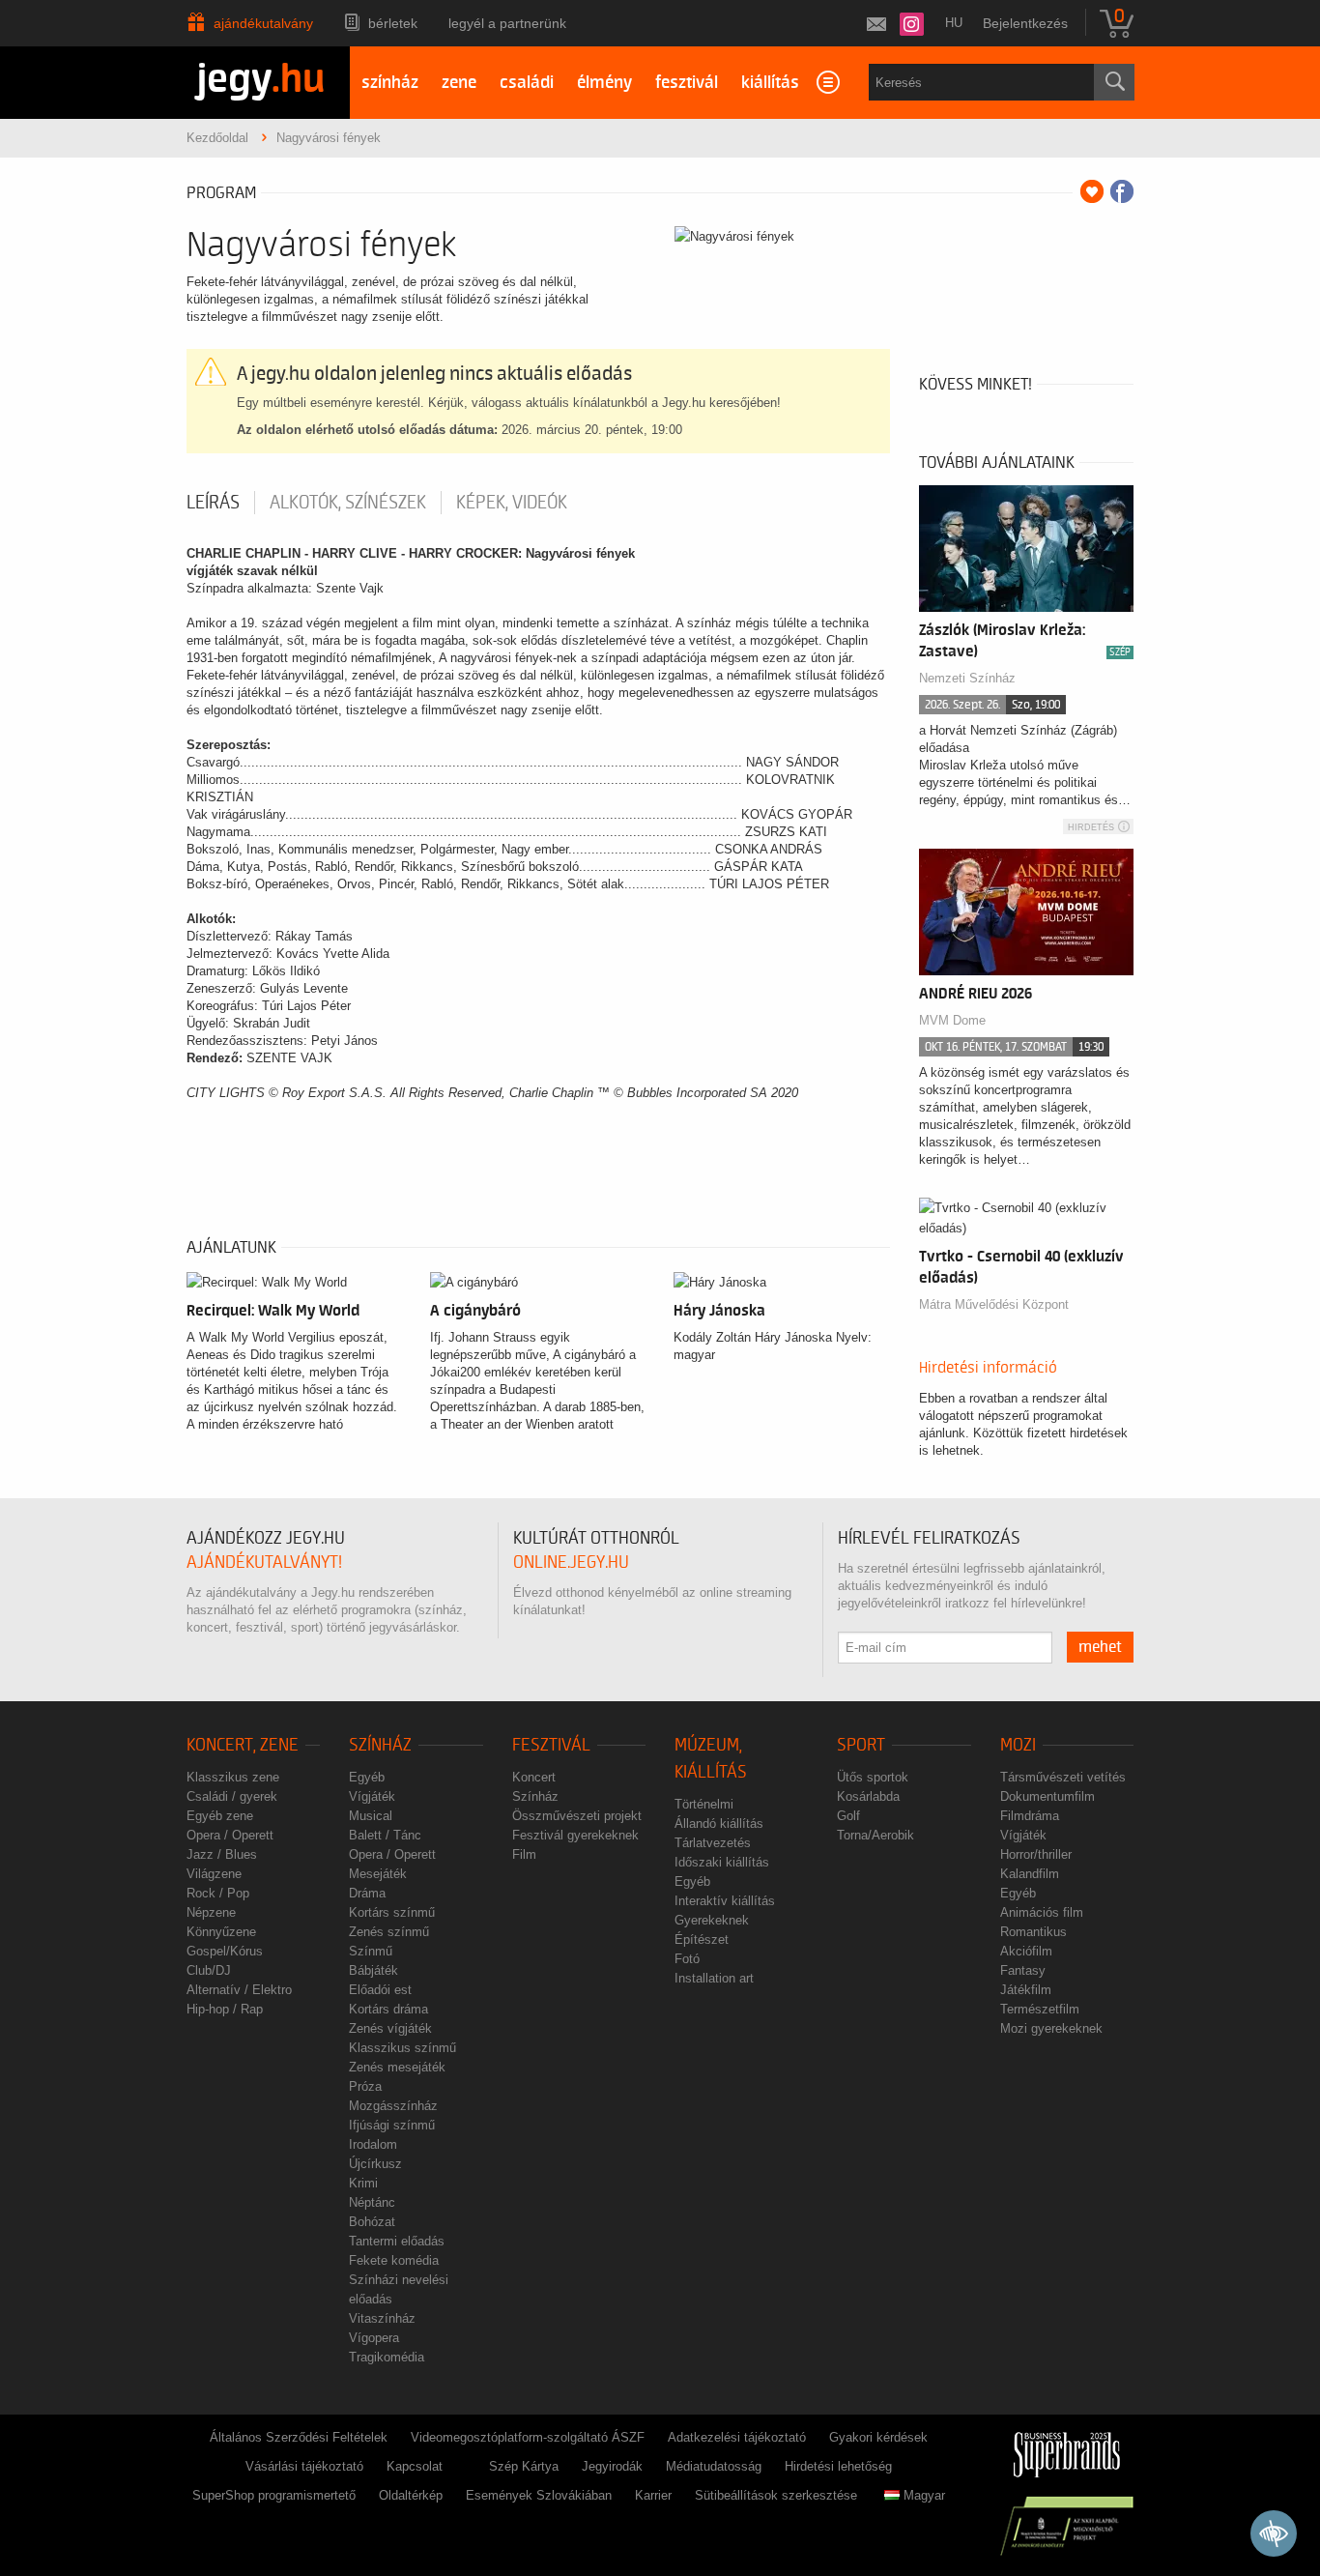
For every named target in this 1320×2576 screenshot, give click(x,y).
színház (390, 83)
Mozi (1018, 1745)
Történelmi (704, 1804)
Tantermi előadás (397, 2241)
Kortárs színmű (392, 1912)
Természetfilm (1040, 2009)
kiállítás (770, 83)
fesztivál (687, 83)
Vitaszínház (382, 2318)
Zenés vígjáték (390, 2028)
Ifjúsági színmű (392, 2125)
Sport (861, 1745)
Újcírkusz (375, 2164)
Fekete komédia (394, 2260)
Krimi (363, 2183)
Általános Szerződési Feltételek (299, 2437)
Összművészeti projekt (577, 1816)
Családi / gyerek (232, 1796)
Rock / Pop (218, 1893)
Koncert (534, 1777)
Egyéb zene (220, 1816)
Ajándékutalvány (263, 23)
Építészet (702, 1939)
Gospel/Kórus (225, 1951)
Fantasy (1023, 1970)
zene (459, 83)
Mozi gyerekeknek (1051, 2028)
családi (527, 83)
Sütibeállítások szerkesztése (776, 2495)
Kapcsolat (415, 2466)
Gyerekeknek (712, 1920)
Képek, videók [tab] (512, 503)
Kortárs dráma (388, 2009)
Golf (848, 1816)
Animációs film (1042, 1912)
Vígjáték (372, 1796)
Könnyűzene (221, 1932)
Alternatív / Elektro (239, 1990)
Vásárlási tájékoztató (304, 2466)
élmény (604, 83)
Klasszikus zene (233, 1777)
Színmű (371, 1951)
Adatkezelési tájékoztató (737, 2437)
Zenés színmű (389, 1932)
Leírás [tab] (213, 503)
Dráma (367, 1893)
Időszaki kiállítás (722, 1862)
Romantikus (1033, 1932)
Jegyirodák (612, 2466)
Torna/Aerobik (875, 1835)
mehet (1100, 1647)
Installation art (714, 1978)
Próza (365, 2086)
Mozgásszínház (393, 2106)
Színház (380, 1745)
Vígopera (374, 2338)
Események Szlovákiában (539, 2495)
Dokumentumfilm (1047, 1796)
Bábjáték (373, 1970)
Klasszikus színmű (402, 2048)
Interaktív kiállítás (725, 1901)
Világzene (214, 1874)
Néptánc (372, 2202)
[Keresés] (1114, 82)
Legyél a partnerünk (507, 23)
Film (524, 1854)
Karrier (653, 2495)
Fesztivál (551, 1745)
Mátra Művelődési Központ (994, 1304)
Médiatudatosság (714, 2466)
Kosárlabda (868, 1796)
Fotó (687, 1959)
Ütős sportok (873, 1777)
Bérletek (393, 23)
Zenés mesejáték (397, 2067)
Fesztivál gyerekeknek (575, 1835)
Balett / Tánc (385, 1835)
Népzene (211, 1912)
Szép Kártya (524, 2466)
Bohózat (372, 2222)
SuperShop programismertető (274, 2495)
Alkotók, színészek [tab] (348, 503)
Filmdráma (1030, 1816)
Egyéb (367, 1777)
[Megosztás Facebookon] (1122, 191)
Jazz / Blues (222, 1854)
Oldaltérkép (411, 2495)
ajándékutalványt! (264, 1563)
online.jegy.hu (571, 1563)
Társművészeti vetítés (1063, 1777)
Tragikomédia (387, 2357)
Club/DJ (209, 1970)
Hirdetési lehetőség (838, 2466)
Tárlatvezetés (713, 1843)
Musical (371, 1816)
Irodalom (373, 2144)
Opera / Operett (230, 1835)
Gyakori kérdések (878, 2437)
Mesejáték (378, 1874)
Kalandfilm (1030, 1874)
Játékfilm (1026, 1990)
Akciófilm (1026, 1951)
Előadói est (380, 1990)
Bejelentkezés (1025, 23)
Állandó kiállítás (719, 1823)
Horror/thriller (1036, 1854)
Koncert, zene (243, 1745)
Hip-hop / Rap (225, 2009)
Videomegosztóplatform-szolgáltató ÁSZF (528, 2437)
